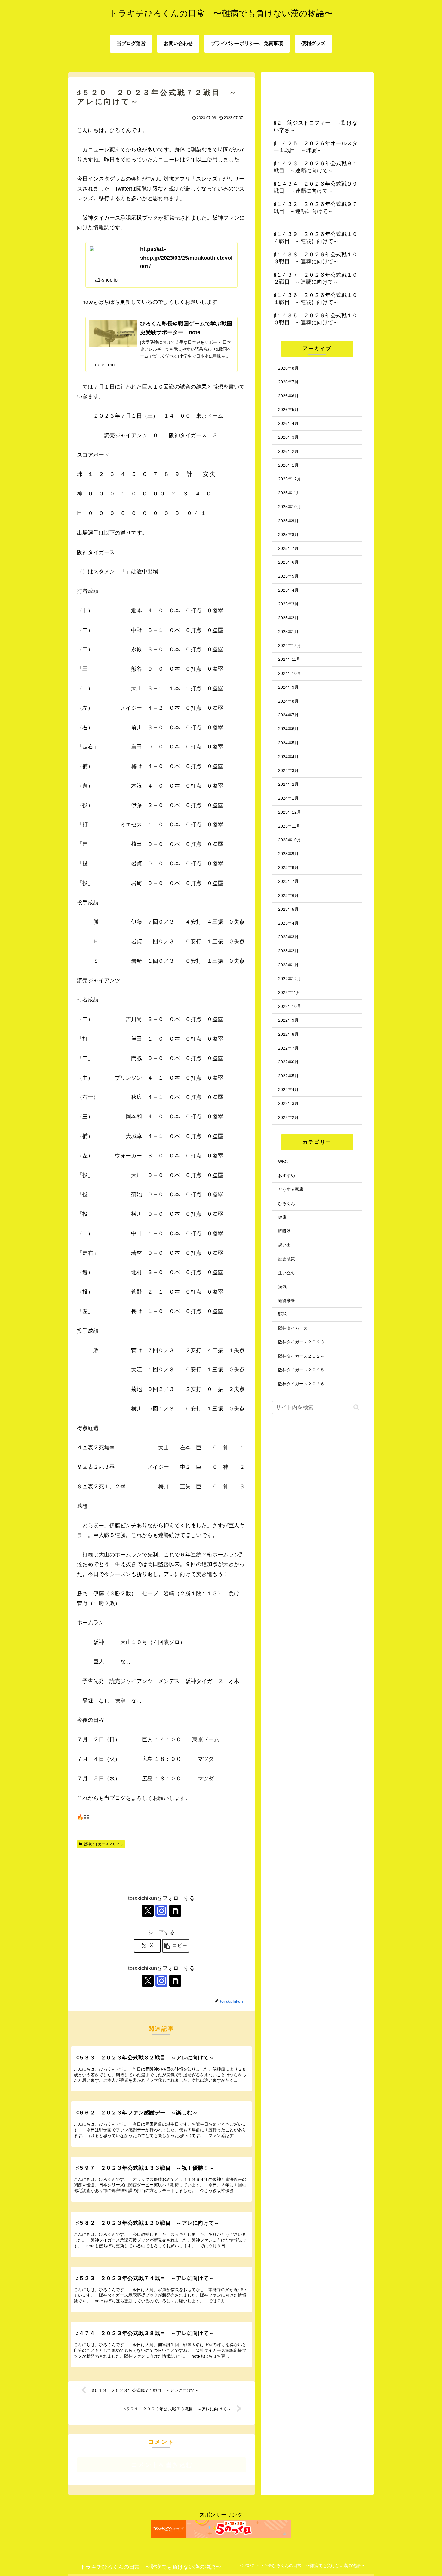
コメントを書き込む (162, 2465)
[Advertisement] (161, 1869)
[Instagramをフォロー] (161, 1911)
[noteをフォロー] (175, 1911)
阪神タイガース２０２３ (103, 1844)
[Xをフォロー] (148, 1911)
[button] (176, 1946)
